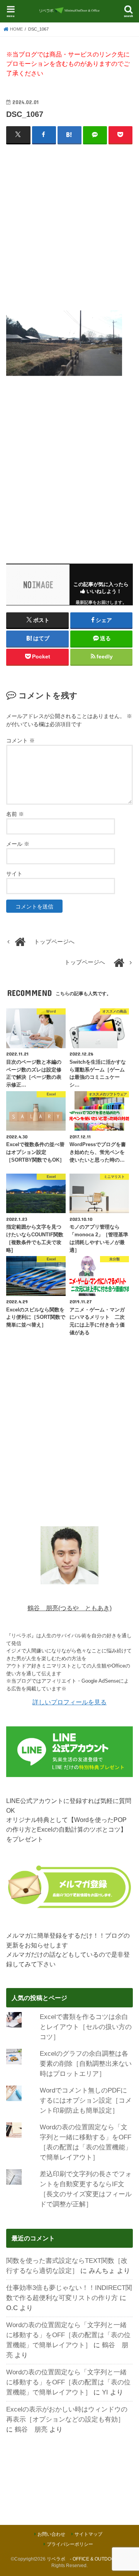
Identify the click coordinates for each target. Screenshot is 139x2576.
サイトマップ (88, 2534)
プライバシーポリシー (70, 2544)
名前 (15, 814)
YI (105, 2392)
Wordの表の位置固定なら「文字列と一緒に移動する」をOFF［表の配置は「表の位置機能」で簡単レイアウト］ (68, 2335)
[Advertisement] (69, 223)
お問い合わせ (51, 2534)
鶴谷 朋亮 (31, 2429)
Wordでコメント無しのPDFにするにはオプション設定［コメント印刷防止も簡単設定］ (86, 2100)
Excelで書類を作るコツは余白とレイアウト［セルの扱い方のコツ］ (86, 2027)
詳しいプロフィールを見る (69, 1702)
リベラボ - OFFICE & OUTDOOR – (84, 2559)
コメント (20, 740)
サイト (14, 874)
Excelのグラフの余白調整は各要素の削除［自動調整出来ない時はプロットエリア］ (86, 2064)
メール (18, 844)
